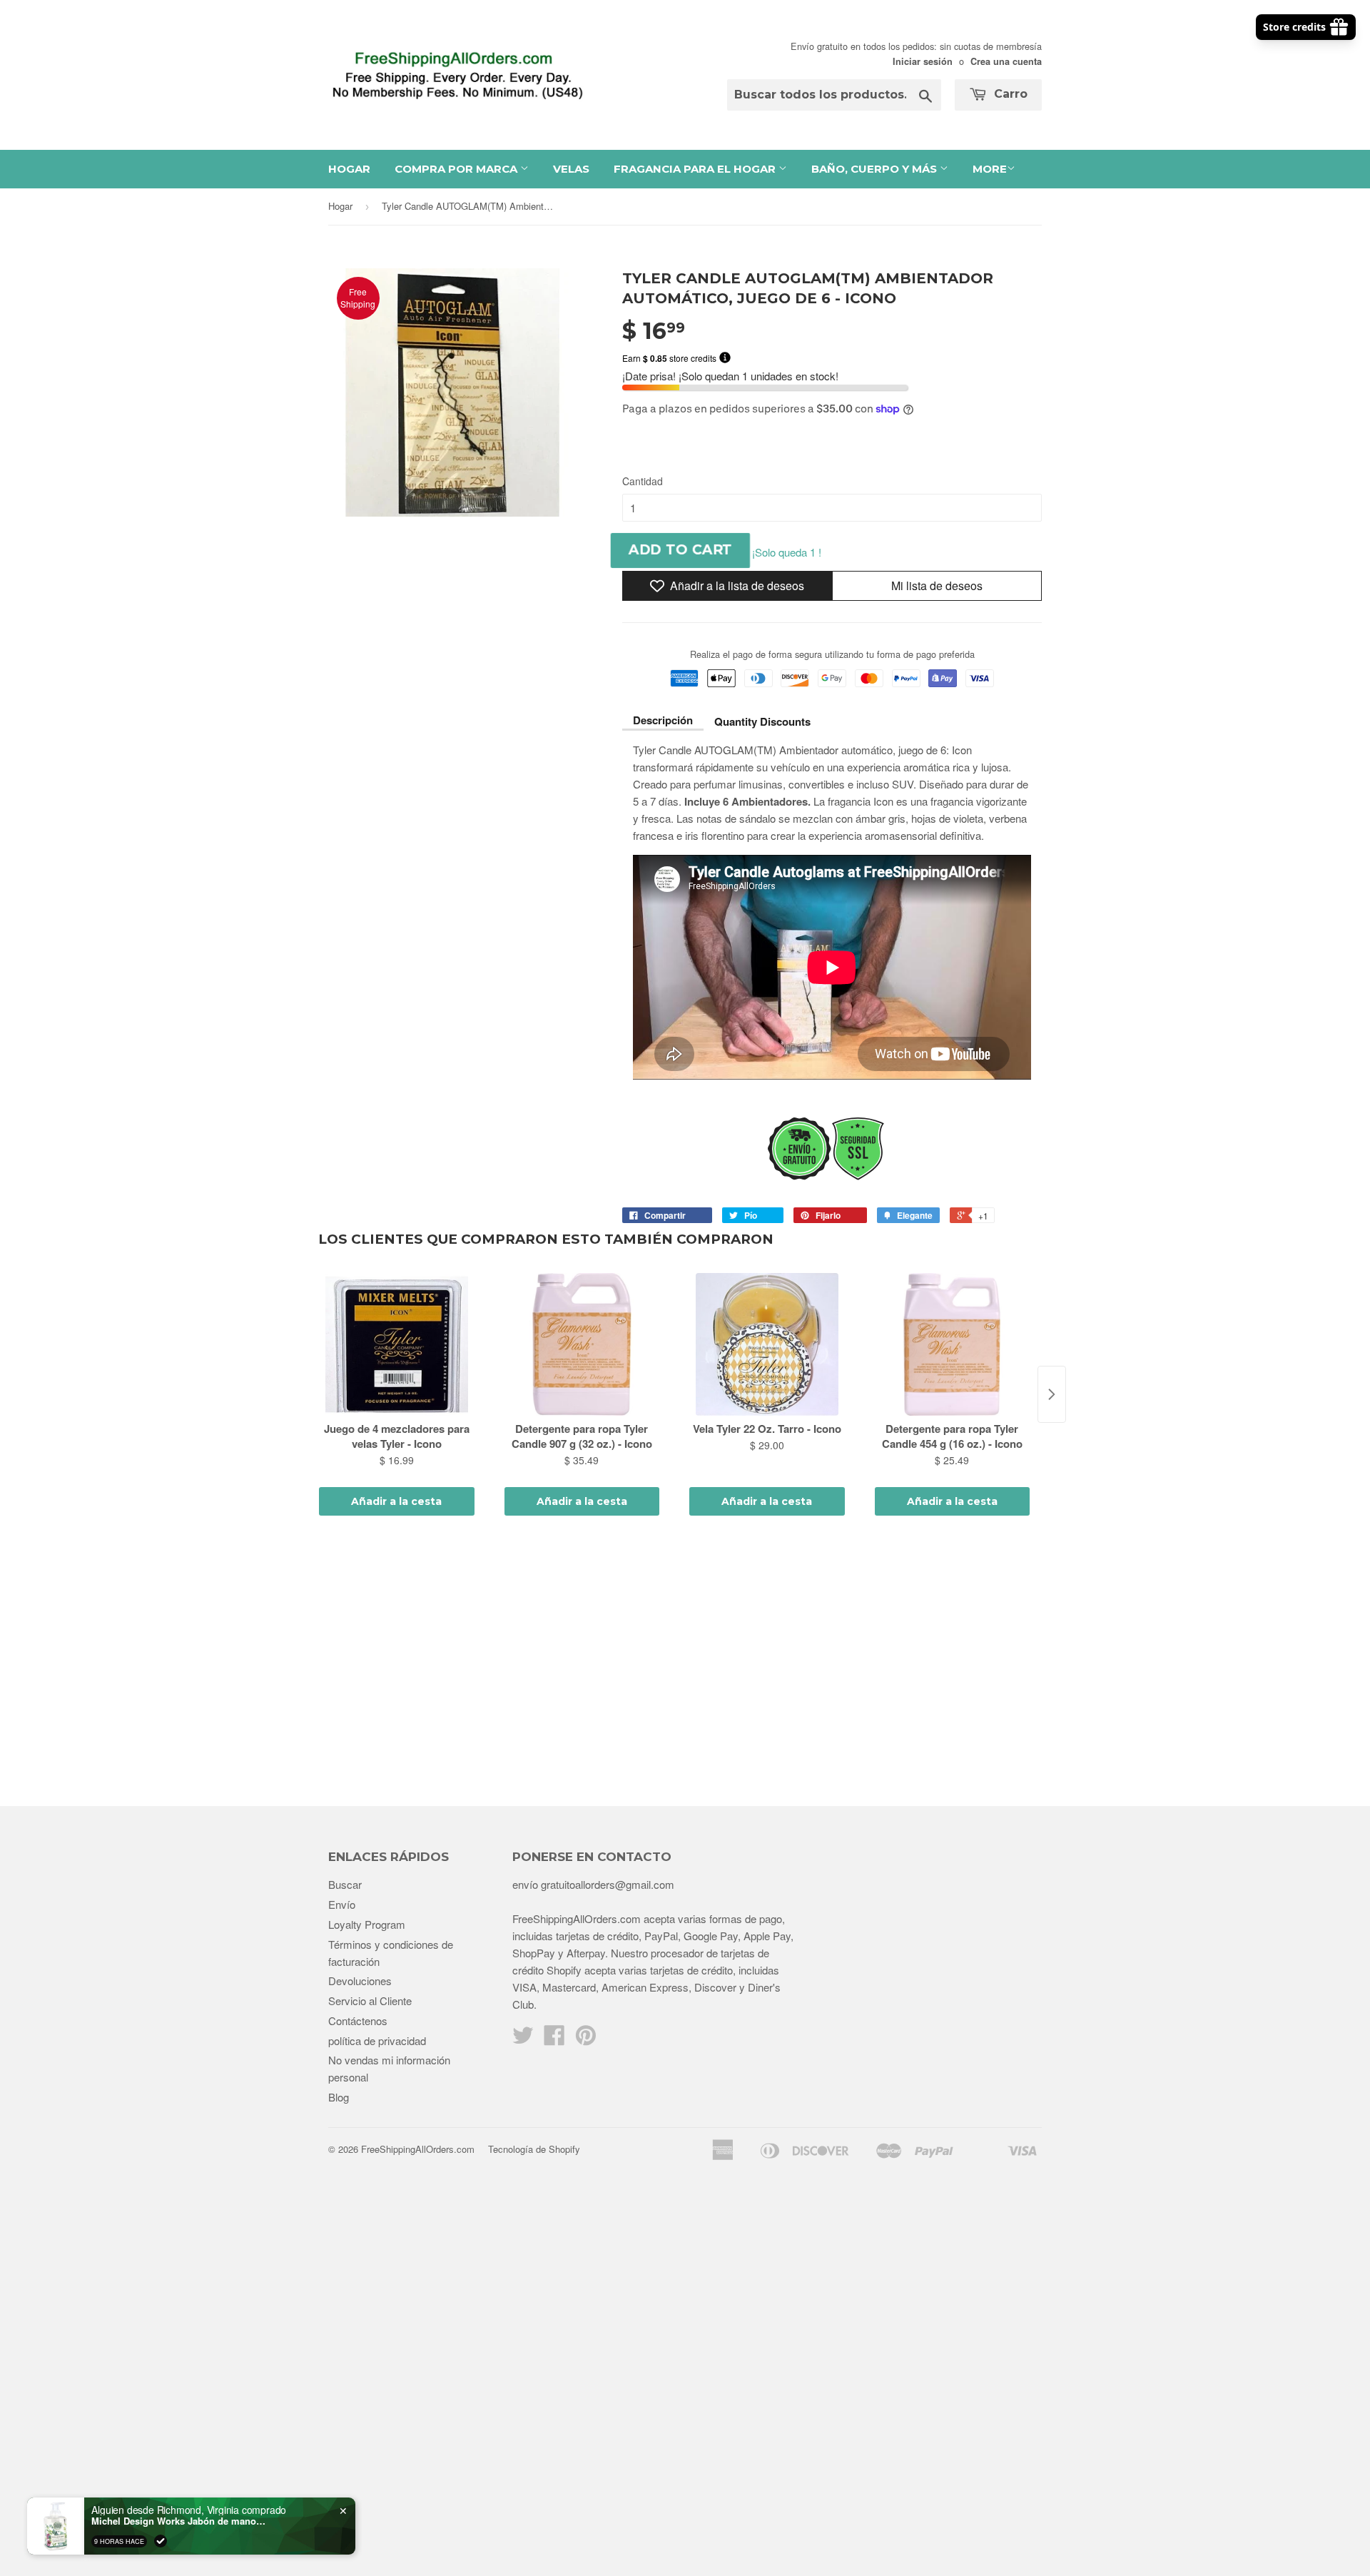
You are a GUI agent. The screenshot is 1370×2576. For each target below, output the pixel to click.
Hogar (349, 169)
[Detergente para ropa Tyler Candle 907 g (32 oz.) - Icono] (582, 1344)
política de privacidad (377, 2040)
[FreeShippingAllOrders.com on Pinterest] (586, 2039)
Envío (342, 1904)
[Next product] (1052, 1394)
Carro (1009, 94)
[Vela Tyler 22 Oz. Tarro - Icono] (767, 1344)
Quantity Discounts (762, 721)
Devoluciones (360, 1981)
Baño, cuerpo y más (876, 169)
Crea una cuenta (1006, 61)
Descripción (663, 720)
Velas (571, 169)
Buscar (345, 1884)
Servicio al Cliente (370, 2001)
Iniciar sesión (923, 61)
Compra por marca (457, 169)
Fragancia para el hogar (696, 169)
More (990, 169)
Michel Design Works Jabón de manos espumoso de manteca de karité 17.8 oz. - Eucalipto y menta (181, 2521)
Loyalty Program (367, 1924)
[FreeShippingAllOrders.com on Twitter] (523, 2039)
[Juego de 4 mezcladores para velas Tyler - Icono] (397, 1344)
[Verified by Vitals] (161, 2541)
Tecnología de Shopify (534, 2149)
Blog (339, 2097)
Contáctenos (358, 2020)
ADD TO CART (680, 550)
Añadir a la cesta (396, 1501)
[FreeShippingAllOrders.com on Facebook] (554, 2039)
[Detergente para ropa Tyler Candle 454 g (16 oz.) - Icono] (953, 1344)
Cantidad (643, 481)
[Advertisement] (685, 1663)
